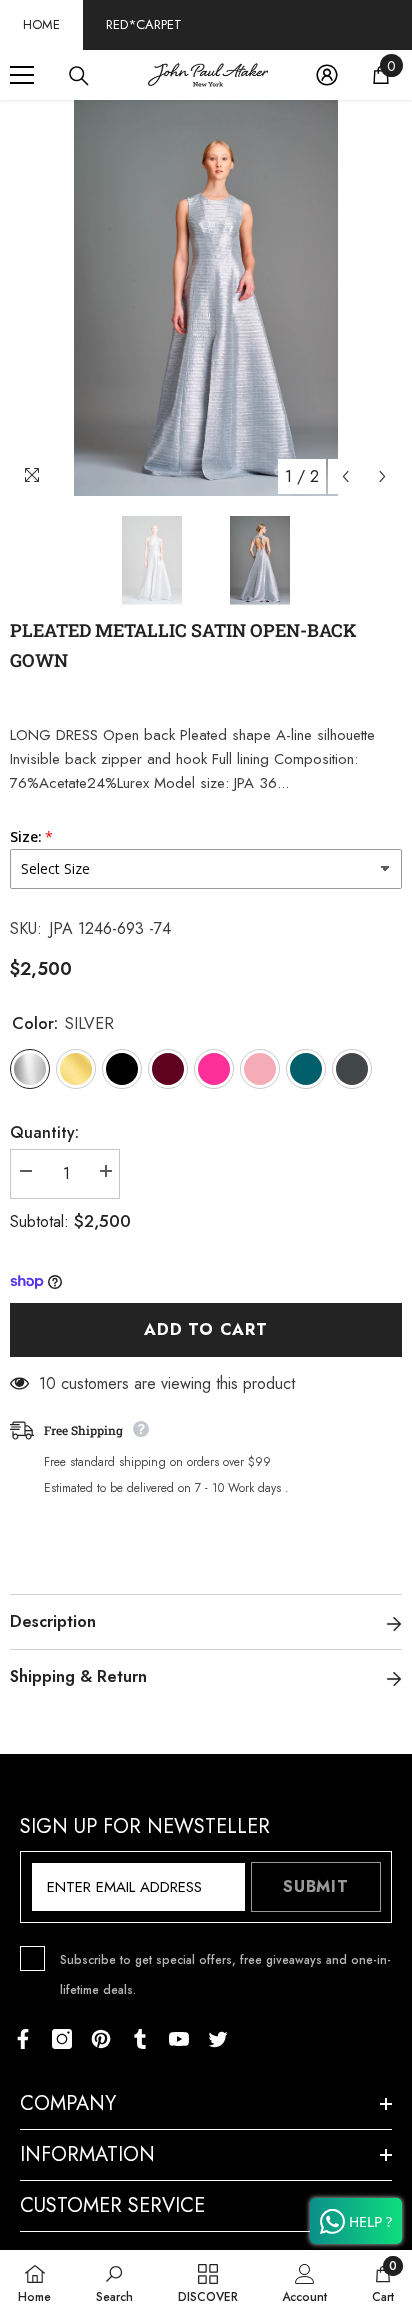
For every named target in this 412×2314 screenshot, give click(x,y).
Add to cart (206, 1329)
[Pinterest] (101, 2039)
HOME (41, 24)
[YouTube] (179, 2039)
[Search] (79, 76)
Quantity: (44, 1132)
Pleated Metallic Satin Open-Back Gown (183, 645)
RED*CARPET (144, 24)
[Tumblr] (140, 2039)
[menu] (22, 75)
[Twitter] (218, 2039)
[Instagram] (62, 2039)
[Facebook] (23, 2039)
